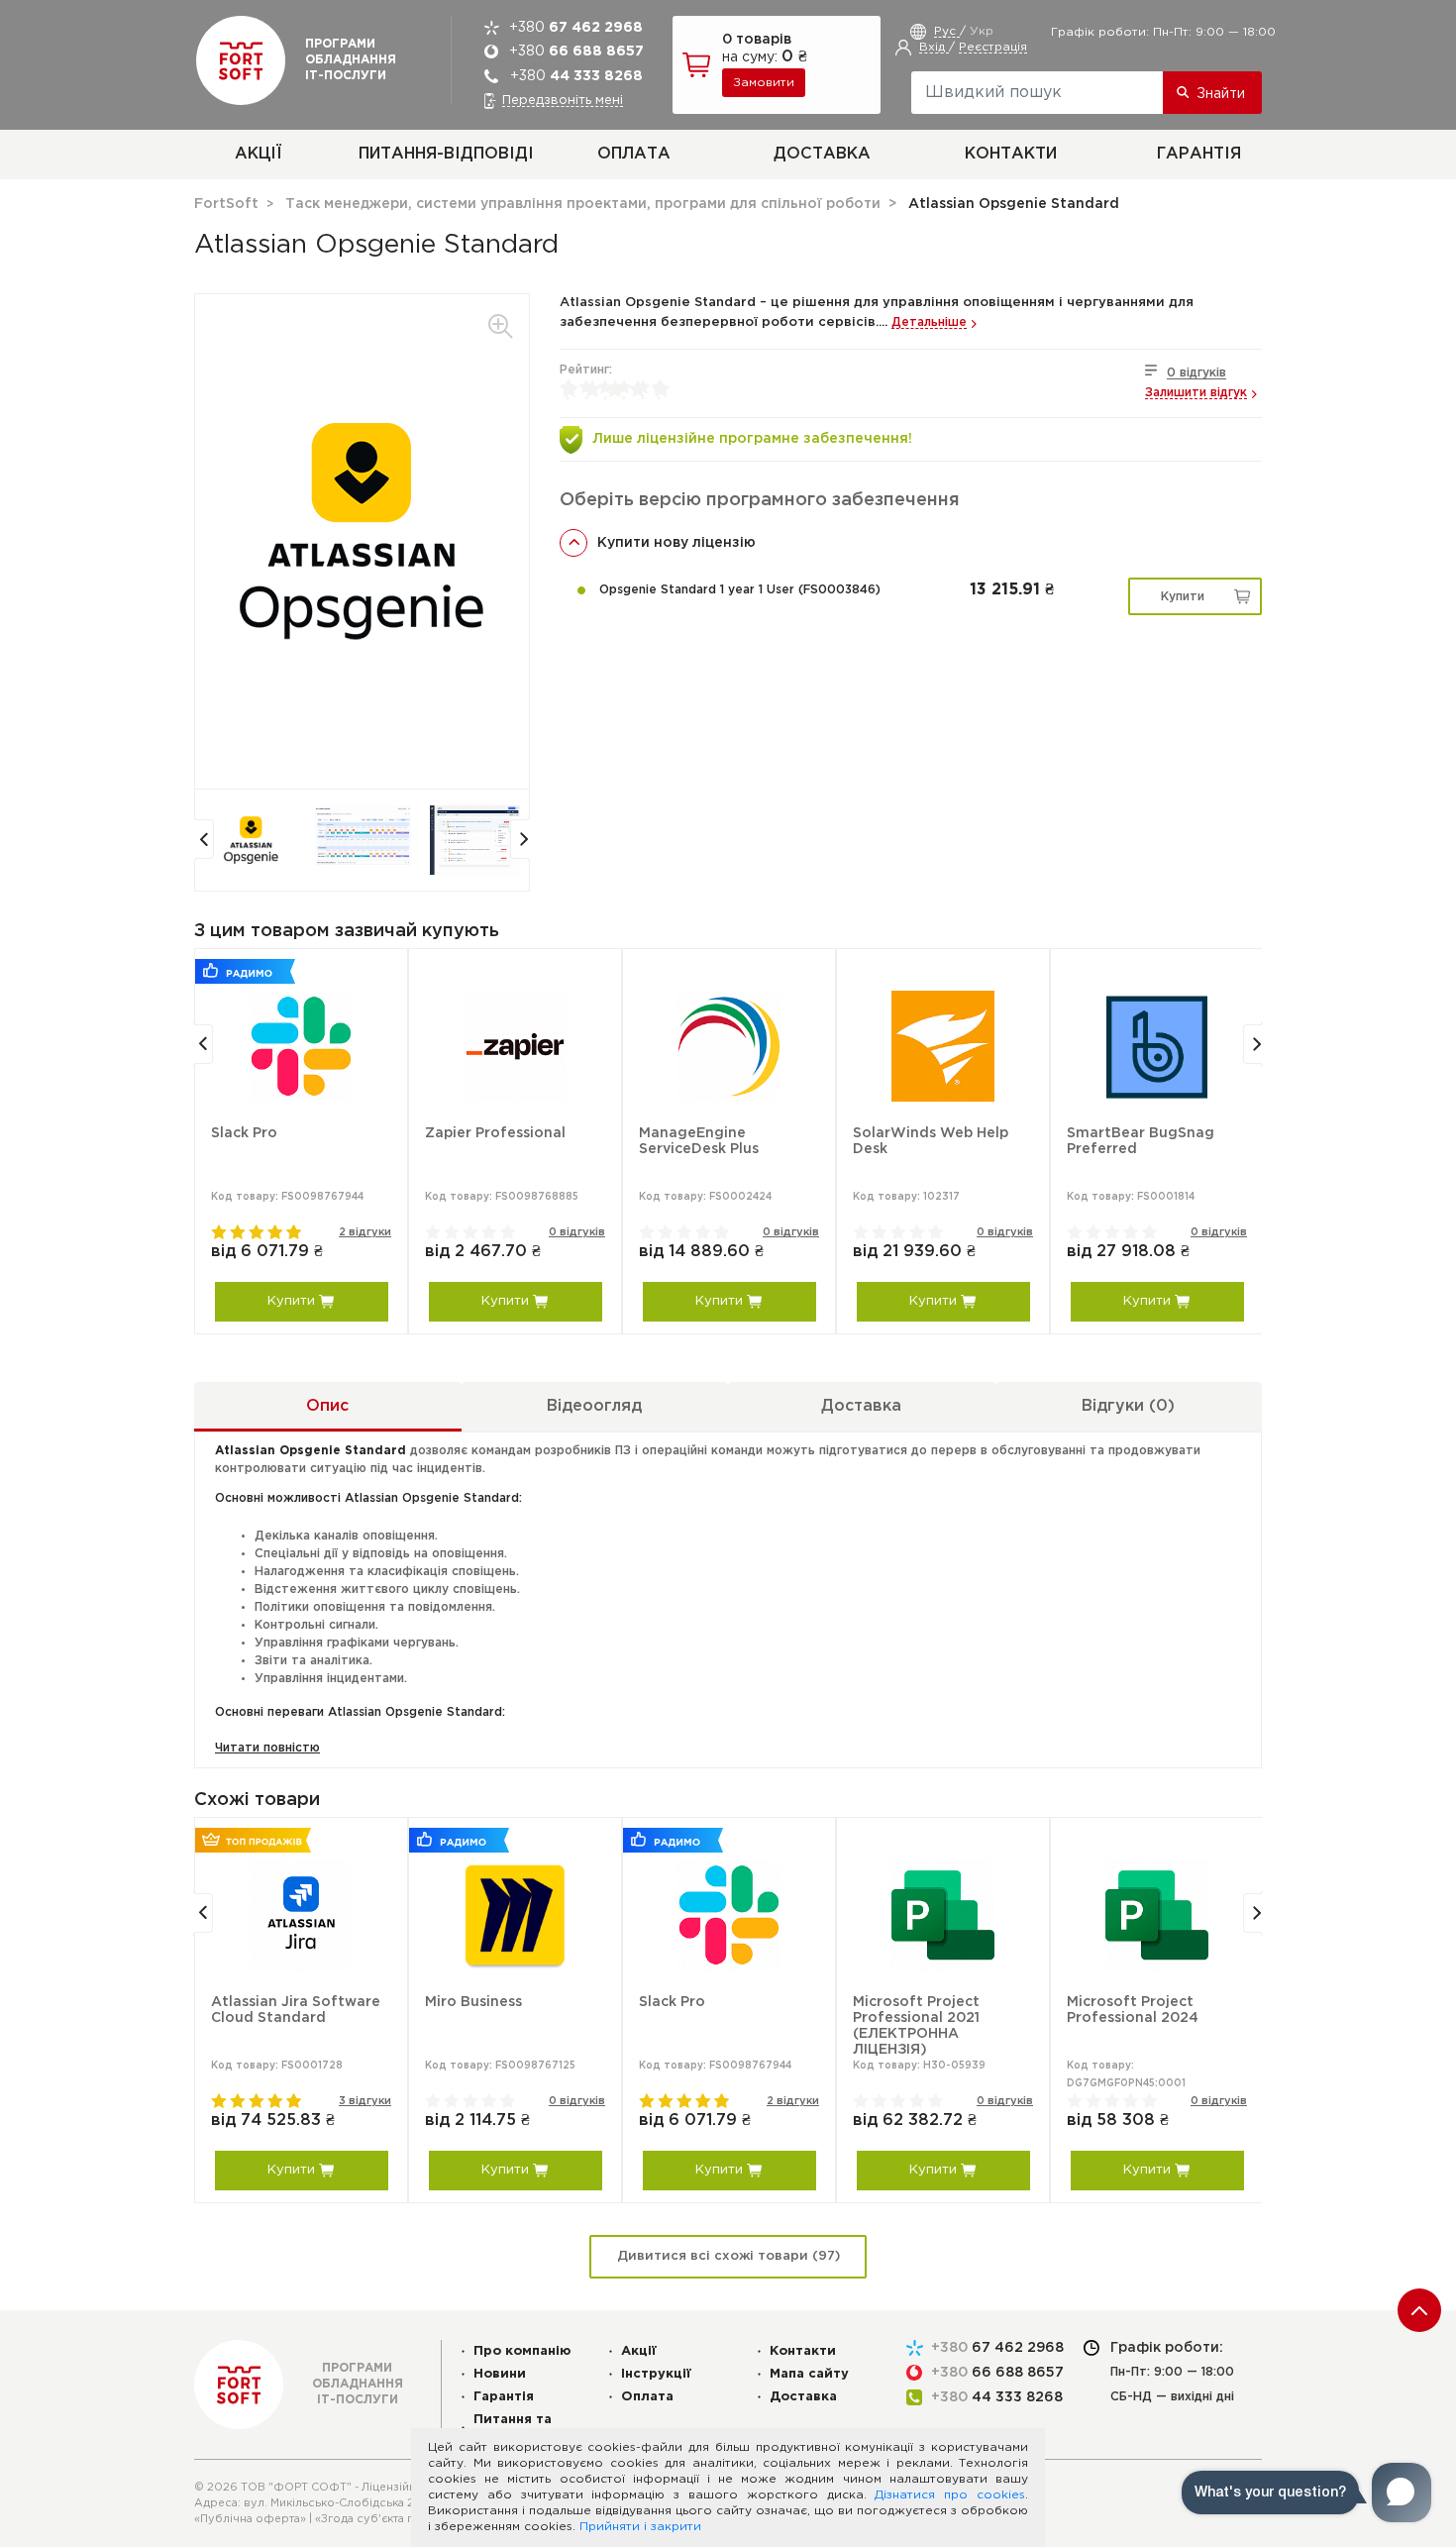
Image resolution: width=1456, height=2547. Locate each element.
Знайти (1221, 94)
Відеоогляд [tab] (594, 1406)
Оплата (634, 154)
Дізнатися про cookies (950, 2495)
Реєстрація (993, 47)
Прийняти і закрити (640, 2527)
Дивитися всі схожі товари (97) (728, 2256)
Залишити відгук (1196, 393)
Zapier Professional (495, 1133)
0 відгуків (1196, 373)
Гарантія (1199, 154)
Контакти (1011, 154)
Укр (982, 31)
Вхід (934, 47)
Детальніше (929, 322)
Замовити (764, 83)
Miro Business (473, 2002)
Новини (500, 2374)
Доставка (822, 154)
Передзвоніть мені (563, 101)
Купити (1183, 597)
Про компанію (522, 2351)
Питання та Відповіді (513, 2427)
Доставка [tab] (861, 1406)
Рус (947, 31)
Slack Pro (244, 1133)
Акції (258, 154)
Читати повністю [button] (267, 1748)
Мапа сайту (809, 2374)
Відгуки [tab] (1128, 1406)
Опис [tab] (327, 1406)
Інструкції (656, 2374)
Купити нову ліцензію (676, 543)
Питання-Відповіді (446, 154)
